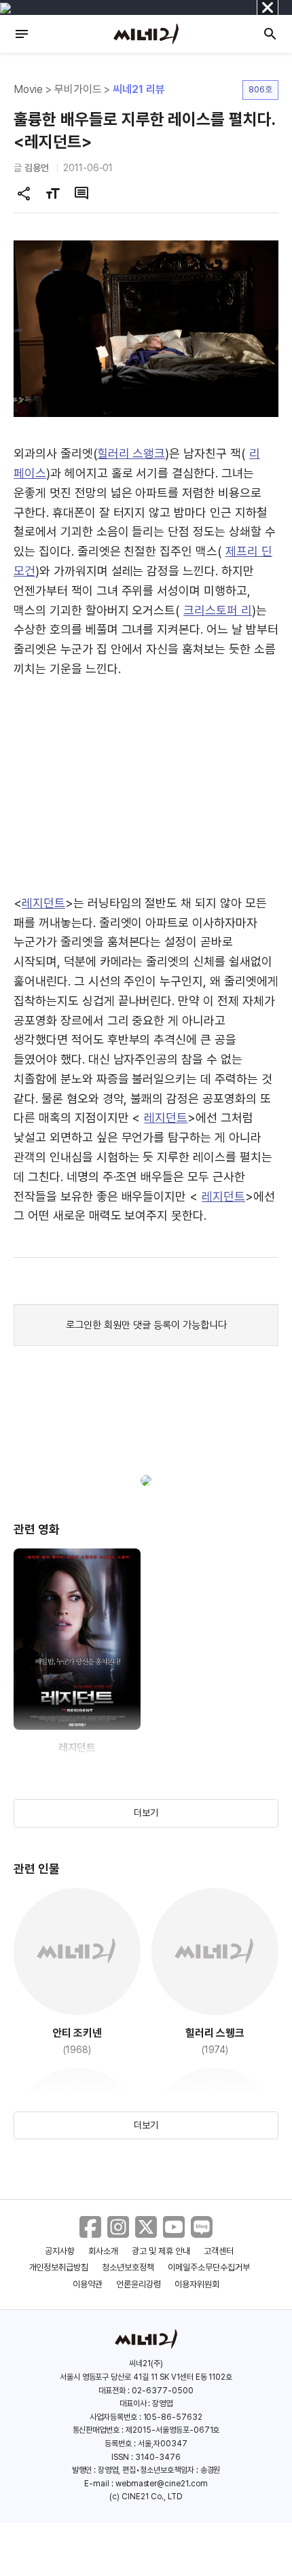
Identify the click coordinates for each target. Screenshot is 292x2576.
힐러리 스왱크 (131, 453)
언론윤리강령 (139, 2284)
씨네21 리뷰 (139, 89)
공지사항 (60, 2251)
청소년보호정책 (128, 2267)
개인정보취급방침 (59, 2267)
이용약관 (88, 2284)
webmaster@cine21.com (162, 2484)
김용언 (37, 168)
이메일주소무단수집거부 (209, 2267)
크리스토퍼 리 (218, 610)
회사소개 (103, 2251)
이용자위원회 (197, 2284)
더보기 (146, 1813)
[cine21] (146, 34)
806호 (260, 89)
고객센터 (219, 2251)
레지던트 (43, 903)
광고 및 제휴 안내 (161, 2251)
